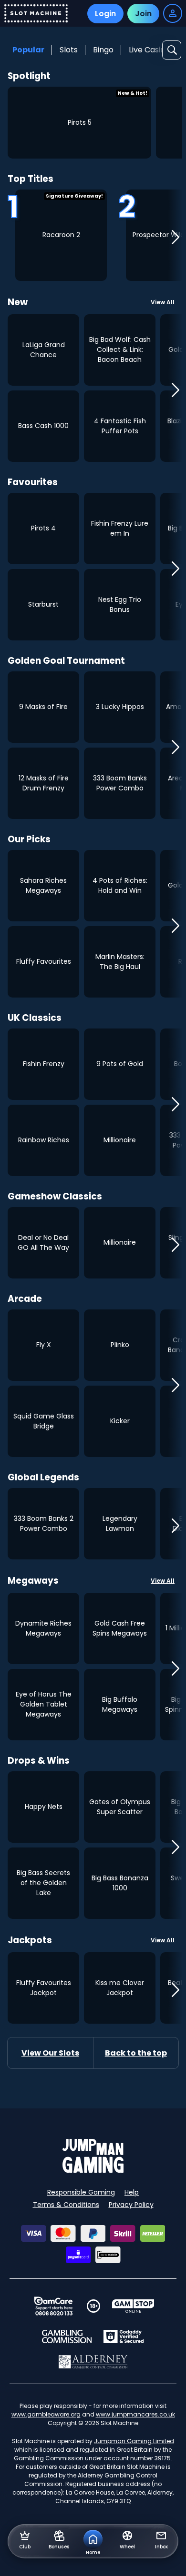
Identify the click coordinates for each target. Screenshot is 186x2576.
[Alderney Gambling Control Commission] (93, 2362)
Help (132, 2192)
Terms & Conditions (66, 2205)
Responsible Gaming (81, 2192)
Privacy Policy (131, 2205)
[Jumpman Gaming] (93, 2170)
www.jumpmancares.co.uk (135, 2414)
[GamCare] (53, 2306)
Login (105, 14)
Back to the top (136, 2053)
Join (143, 14)
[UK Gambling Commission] (67, 2336)
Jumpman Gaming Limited (134, 2441)
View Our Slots (50, 2053)
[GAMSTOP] (133, 2306)
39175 (163, 2458)
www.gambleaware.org (46, 2414)
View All (163, 302)
